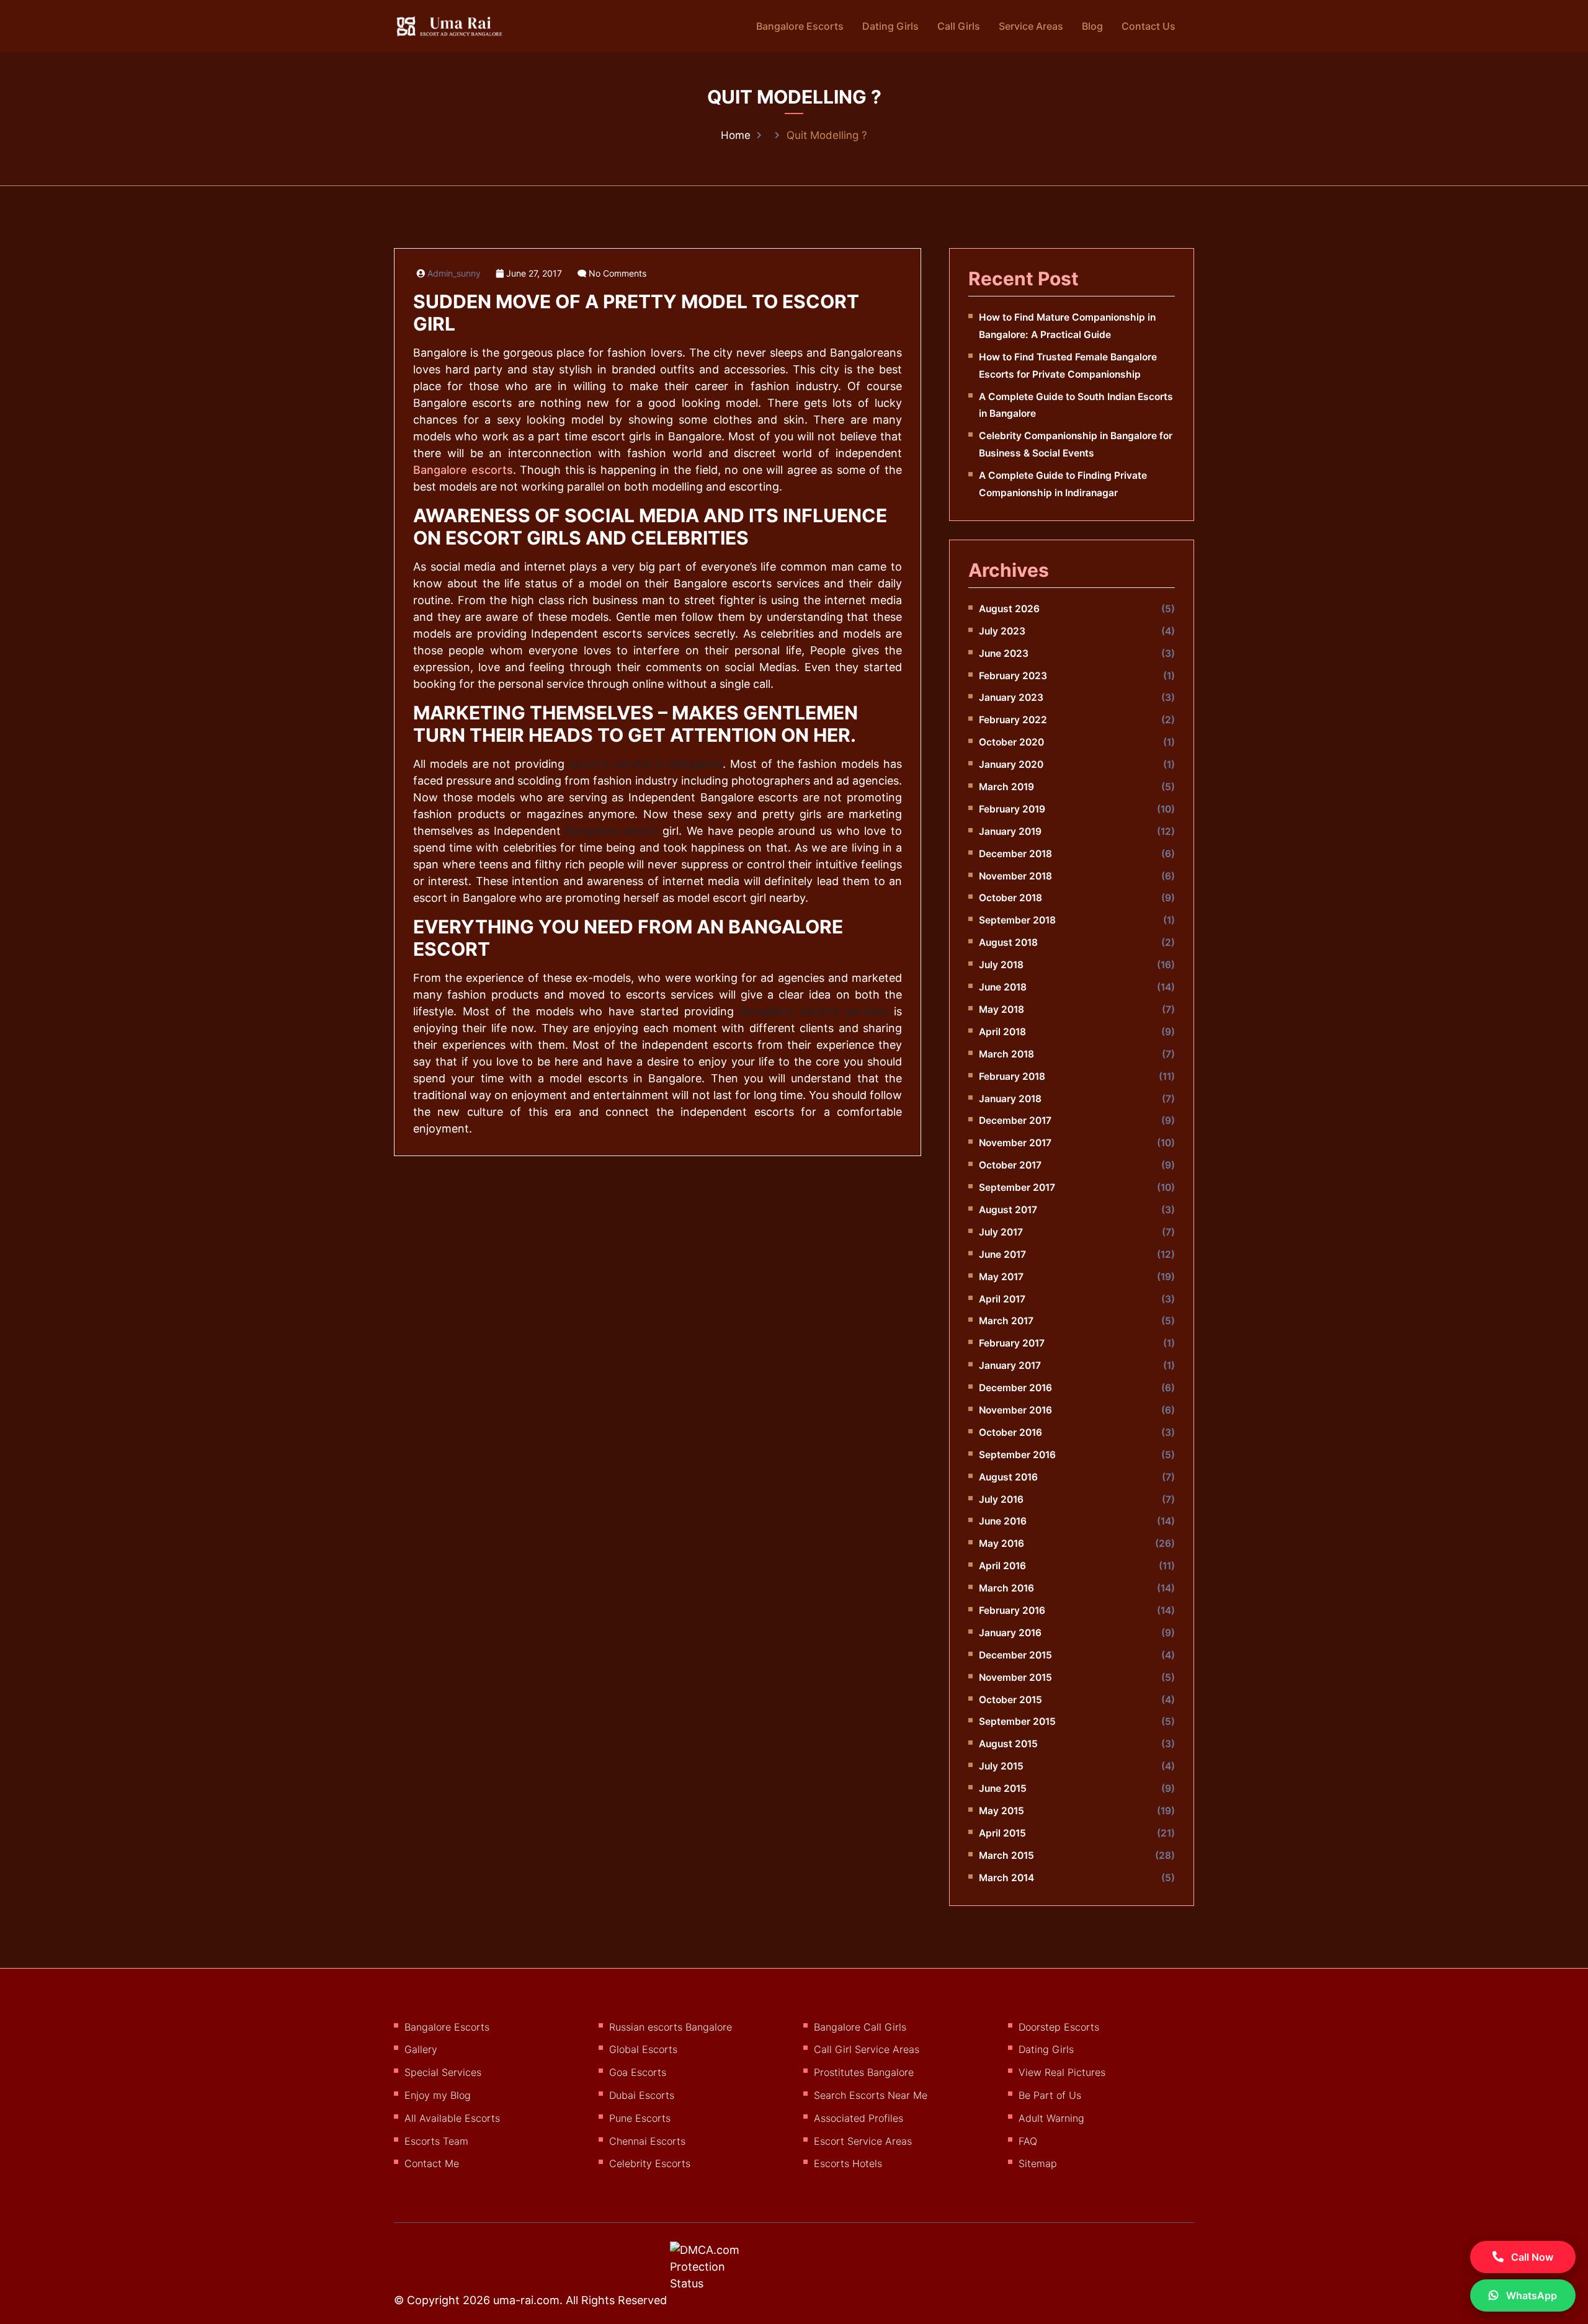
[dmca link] (721, 2271)
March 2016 (1006, 1588)
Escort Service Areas (863, 2141)
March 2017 (1006, 1321)
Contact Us (1149, 26)
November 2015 (1015, 1677)
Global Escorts (643, 2049)
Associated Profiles (859, 2118)
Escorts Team (436, 2141)
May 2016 (1001, 1543)
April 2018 (1002, 1032)
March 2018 (1006, 1054)
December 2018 (1015, 854)
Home (736, 135)
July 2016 (1001, 1499)
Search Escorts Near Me (871, 2095)
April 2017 (1002, 1299)
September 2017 (1017, 1187)
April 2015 (1002, 1833)
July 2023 (1002, 631)
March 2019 (1006, 787)
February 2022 (1013, 720)
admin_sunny (454, 274)
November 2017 (1015, 1143)
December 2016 (1015, 1388)
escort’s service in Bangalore (646, 764)
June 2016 (1003, 1521)
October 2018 (1010, 898)
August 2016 (1008, 1477)
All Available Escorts (452, 2118)
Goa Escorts (638, 2072)
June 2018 (1003, 987)
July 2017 (1001, 1232)
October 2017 (1010, 1165)
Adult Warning (1051, 2118)
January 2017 (1010, 1365)
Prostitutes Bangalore (864, 2072)
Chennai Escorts (647, 2141)
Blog (1092, 26)
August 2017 (1008, 1210)
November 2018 (1015, 876)
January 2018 (1010, 1099)
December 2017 (1015, 1120)
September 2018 (1017, 920)
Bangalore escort (612, 831)
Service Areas (1031, 26)
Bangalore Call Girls (860, 2027)
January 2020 (1011, 764)
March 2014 (1006, 1878)
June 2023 (1004, 653)
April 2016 (1002, 1566)
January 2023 (1011, 697)
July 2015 (1001, 1766)
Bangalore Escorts (800, 26)
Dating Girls (890, 26)
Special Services (443, 2072)
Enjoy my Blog (438, 2095)
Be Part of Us (1050, 2095)
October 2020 (1011, 742)
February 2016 (1012, 1610)
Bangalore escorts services (814, 1011)
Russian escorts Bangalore (671, 2027)
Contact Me (432, 2163)
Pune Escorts (640, 2118)
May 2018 (1001, 1009)
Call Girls (959, 26)
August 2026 (1009, 609)
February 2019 (1012, 809)
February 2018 (1012, 1076)
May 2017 (1001, 1277)
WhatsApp (1530, 2295)
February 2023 (1013, 676)
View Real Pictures (1062, 2072)
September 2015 (1017, 1721)
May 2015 (1001, 1811)
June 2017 (1002, 1254)
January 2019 (1010, 831)
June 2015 (1003, 1788)
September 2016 (1017, 1455)
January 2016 (1010, 1633)
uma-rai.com (526, 2300)
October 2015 (1010, 1700)
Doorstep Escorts (1059, 2027)
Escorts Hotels (848, 2163)
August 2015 (1008, 1744)
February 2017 (1012, 1343)
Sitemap (1038, 2163)
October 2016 (1010, 1432)
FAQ (1028, 2141)
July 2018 (1001, 965)
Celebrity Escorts (650, 2163)
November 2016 (1015, 1410)
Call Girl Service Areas (867, 2049)
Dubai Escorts (642, 2095)
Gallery (421, 2049)
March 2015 (1006, 1855)
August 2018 (1008, 942)
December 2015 (1015, 1655)
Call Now (1531, 2257)
